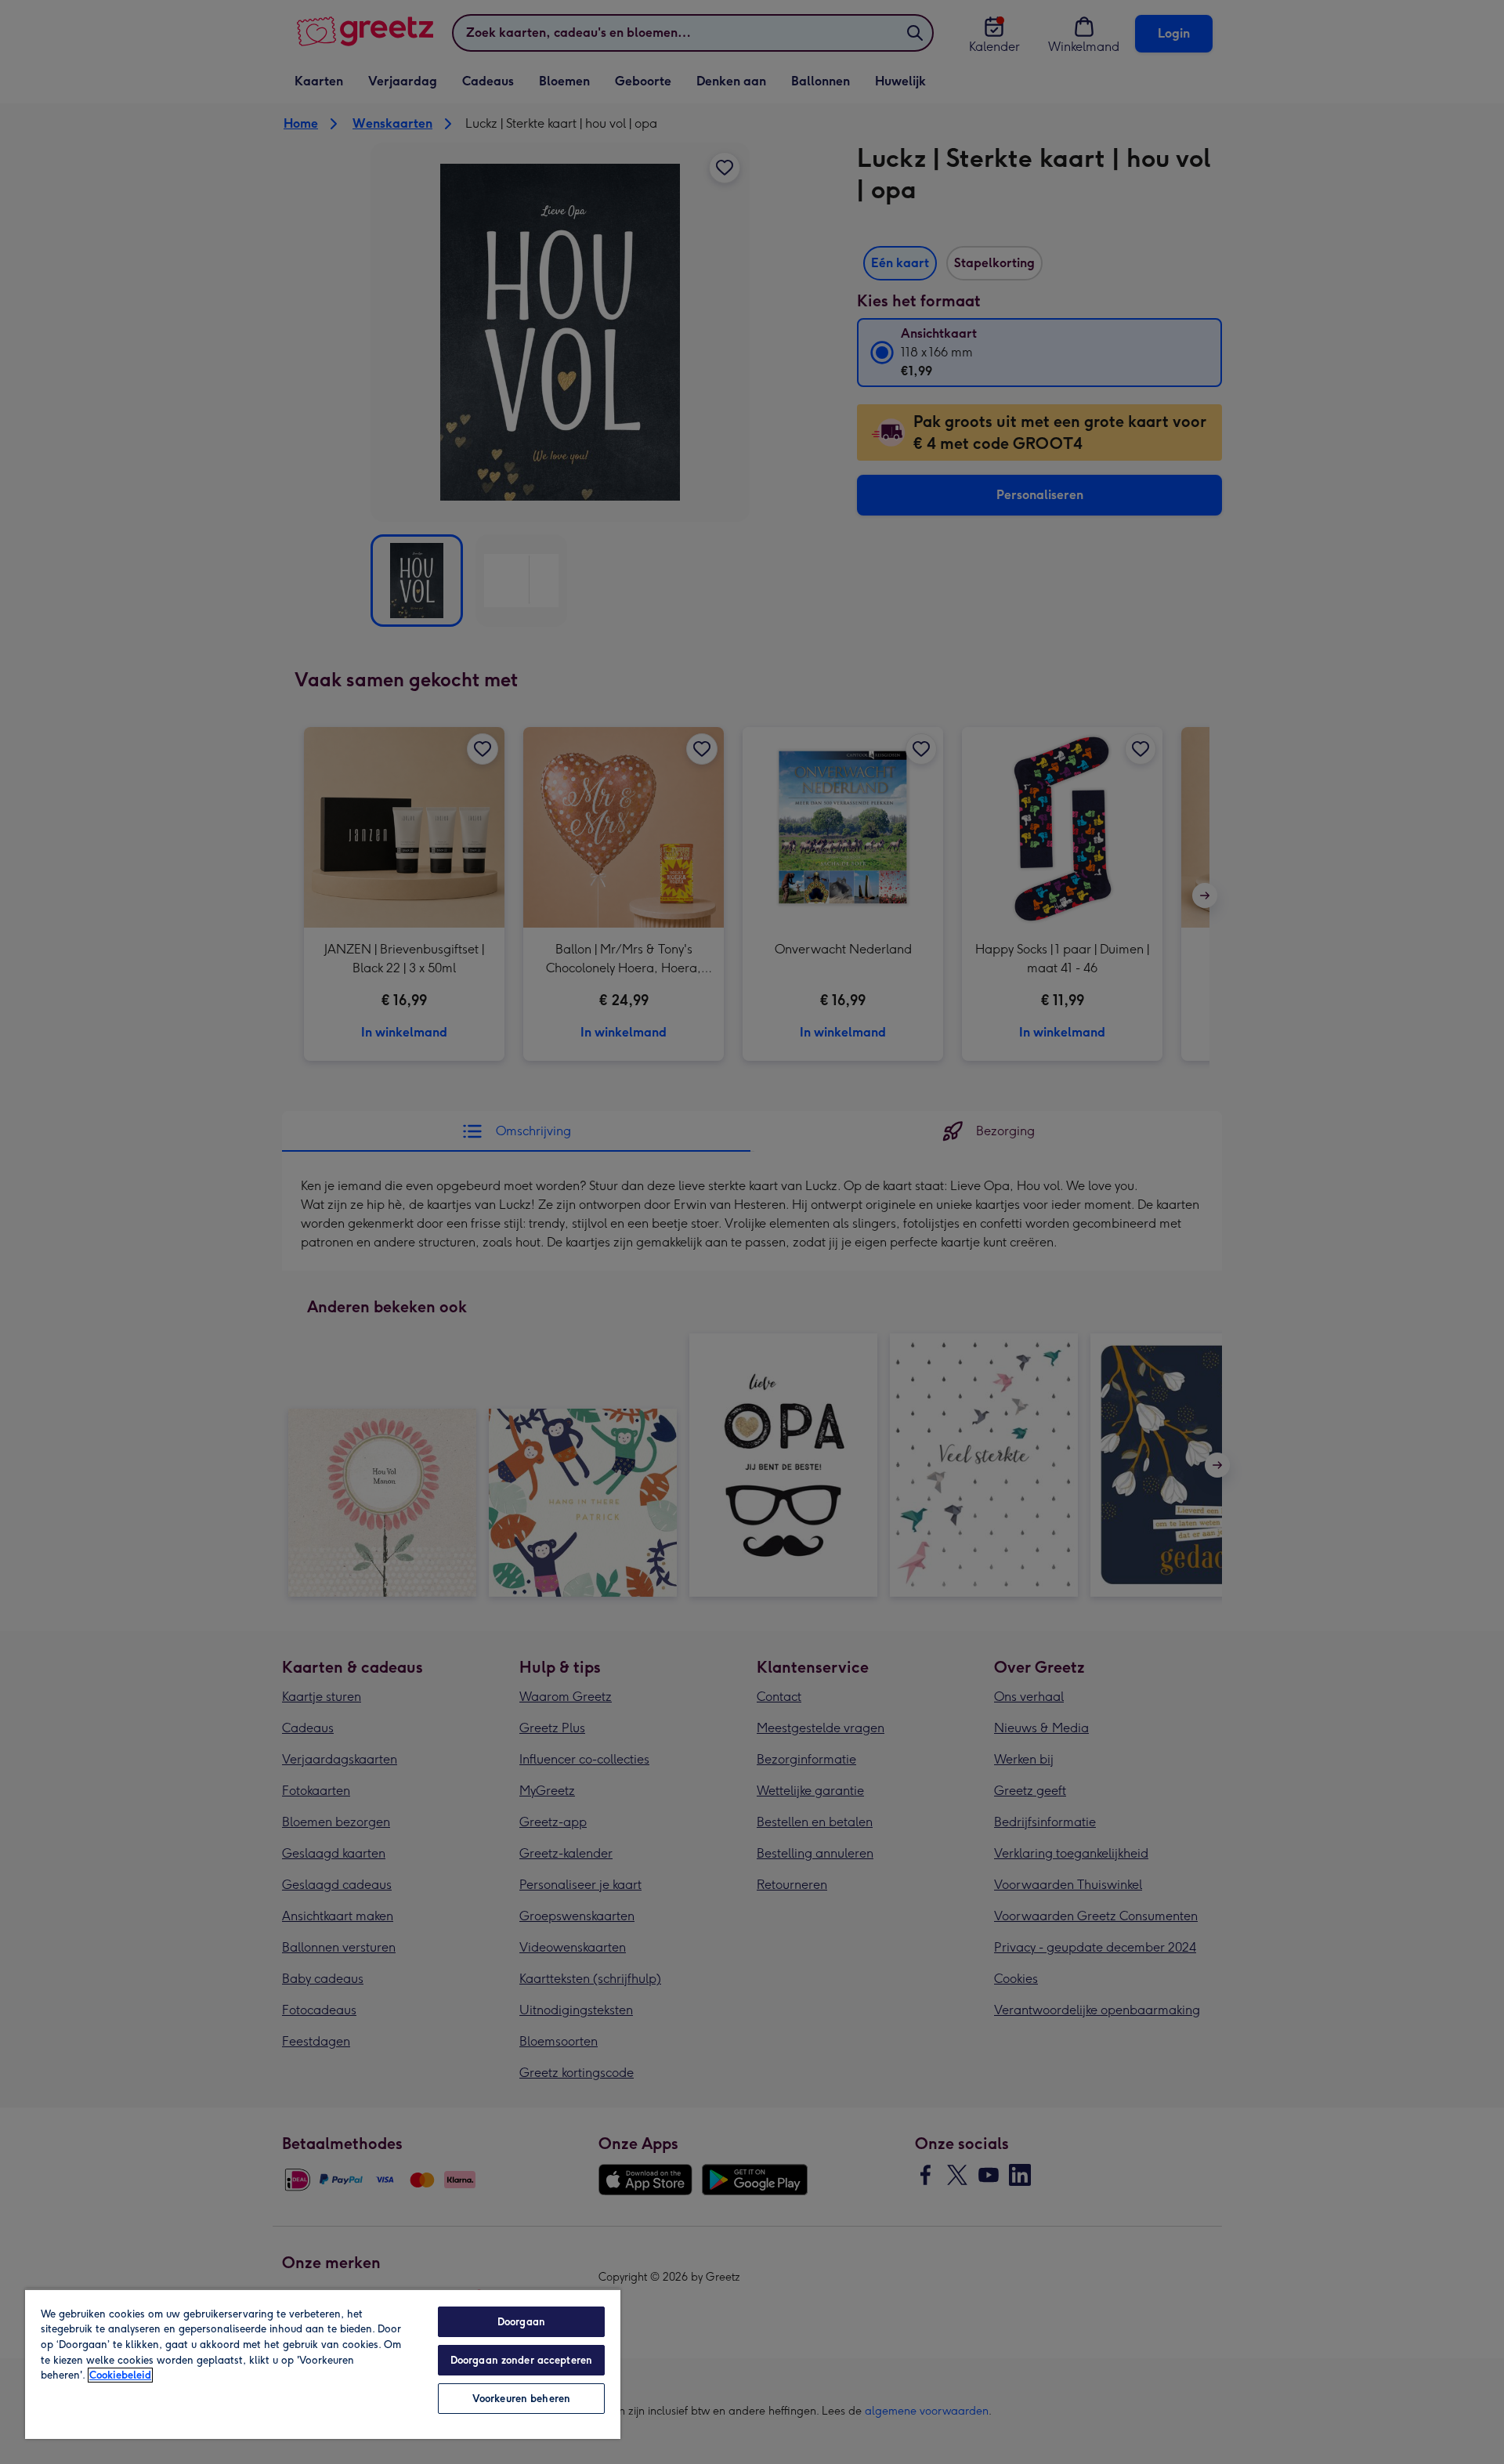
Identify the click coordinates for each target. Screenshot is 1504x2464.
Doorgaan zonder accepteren (521, 2360)
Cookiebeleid (120, 2375)
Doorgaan (521, 2322)
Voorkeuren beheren (521, 2399)
